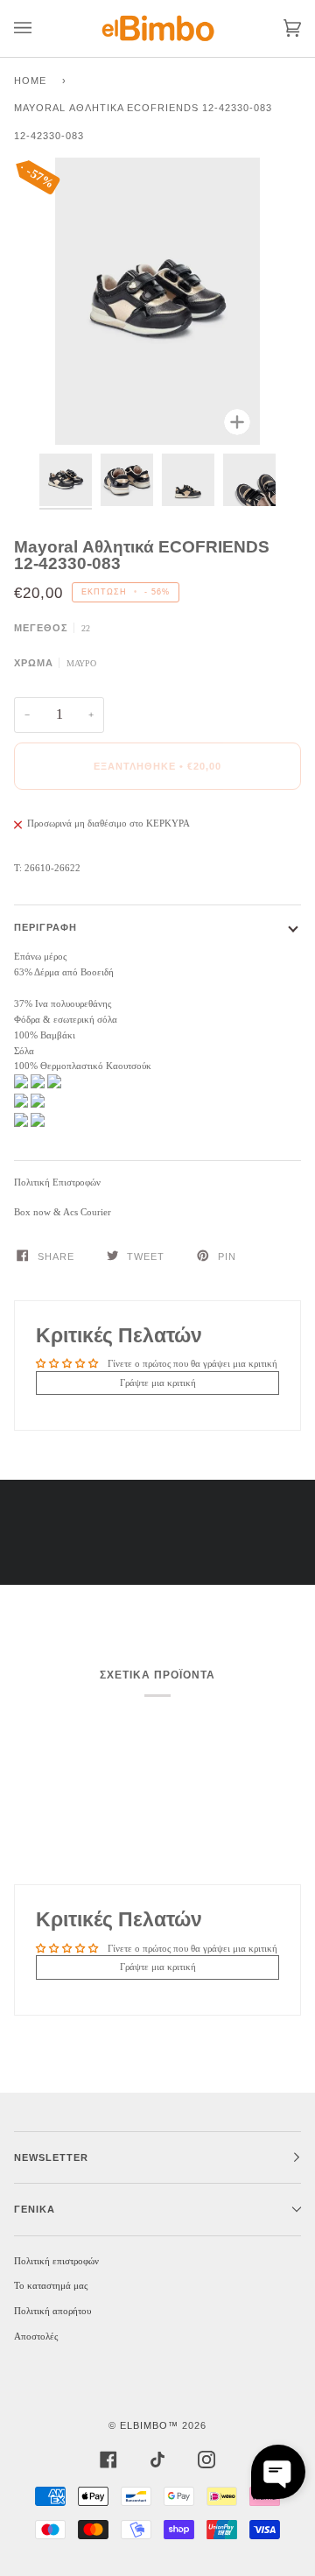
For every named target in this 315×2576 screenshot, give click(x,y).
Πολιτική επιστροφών (56, 2261)
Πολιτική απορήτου (52, 2311)
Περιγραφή (45, 927)
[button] (278, 2472)
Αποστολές (36, 2336)
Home (30, 81)
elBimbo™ (149, 2425)
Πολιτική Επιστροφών (57, 1182)
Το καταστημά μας (51, 2285)
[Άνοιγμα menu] (40, 28)
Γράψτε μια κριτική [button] (158, 1383)
